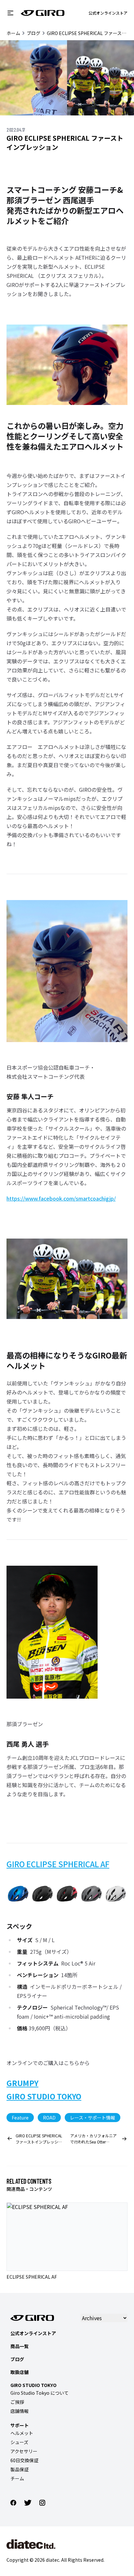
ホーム (13, 33)
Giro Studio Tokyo (33, 2385)
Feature (20, 2118)
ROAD (49, 2118)
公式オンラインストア (108, 13)
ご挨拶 (17, 2402)
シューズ (19, 2442)
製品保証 (20, 2469)
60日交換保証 (24, 2460)
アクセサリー (24, 2451)
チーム (17, 2478)
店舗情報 (20, 2411)
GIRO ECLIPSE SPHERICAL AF (58, 1864)
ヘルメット (22, 2433)
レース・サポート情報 (93, 2118)
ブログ (33, 33)
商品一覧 (20, 2346)
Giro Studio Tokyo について (40, 2393)
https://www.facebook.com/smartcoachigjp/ (61, 1198)
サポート (20, 2425)
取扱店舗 (20, 2372)
